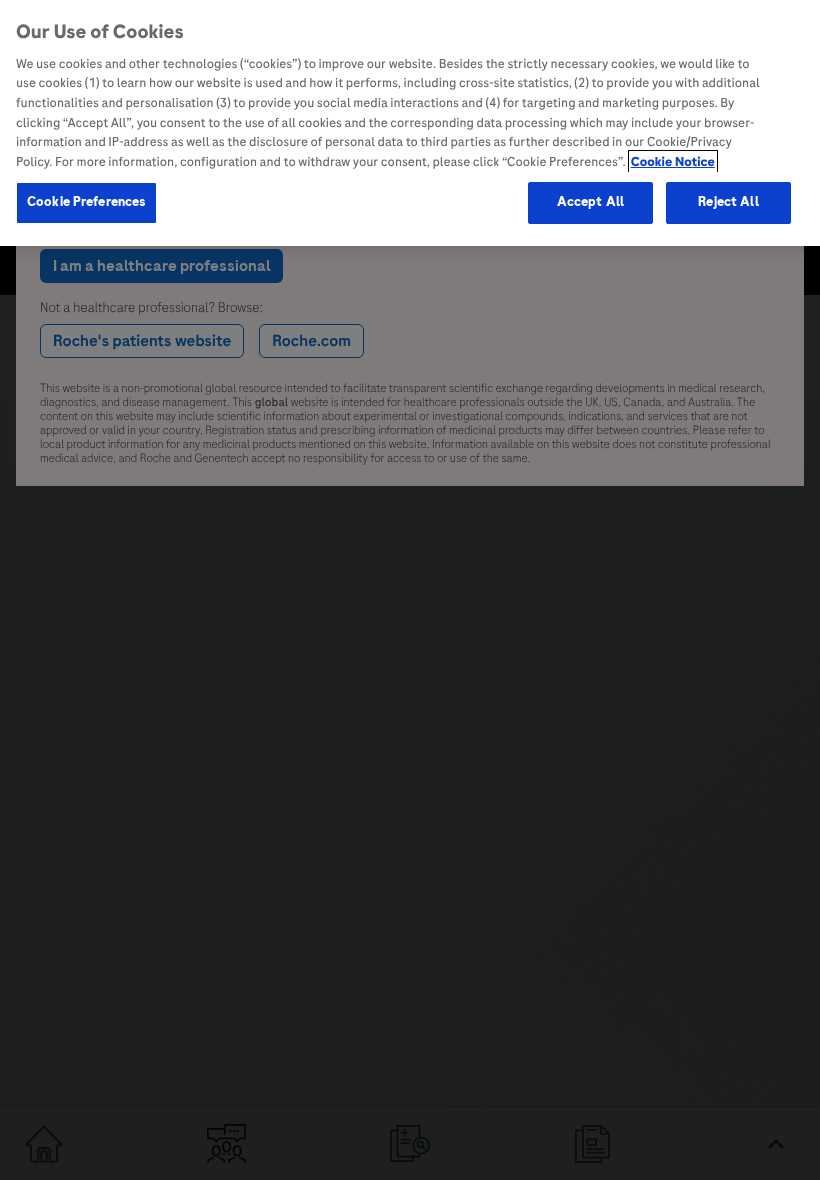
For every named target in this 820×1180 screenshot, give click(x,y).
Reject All (728, 202)
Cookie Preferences (86, 202)
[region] (410, 123)
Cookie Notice (673, 162)
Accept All (590, 202)
